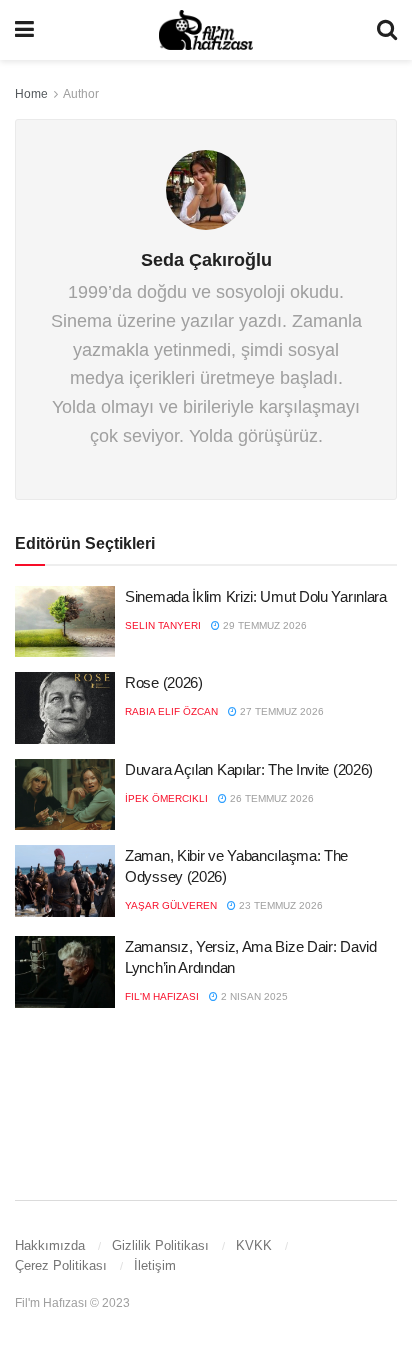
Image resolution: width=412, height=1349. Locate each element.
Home (31, 94)
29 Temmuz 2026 (263, 625)
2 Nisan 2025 (253, 996)
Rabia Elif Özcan (171, 711)
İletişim (155, 1265)
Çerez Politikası (61, 1265)
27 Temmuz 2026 (280, 711)
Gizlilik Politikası (160, 1245)
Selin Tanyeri (163, 625)
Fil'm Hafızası (162, 996)
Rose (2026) (164, 682)
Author (81, 94)
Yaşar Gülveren (171, 905)
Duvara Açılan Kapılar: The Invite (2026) (249, 769)
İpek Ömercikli (166, 798)
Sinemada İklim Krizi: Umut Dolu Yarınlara (256, 596)
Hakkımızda (50, 1245)
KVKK (254, 1245)
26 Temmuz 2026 (270, 798)
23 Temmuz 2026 (279, 905)
